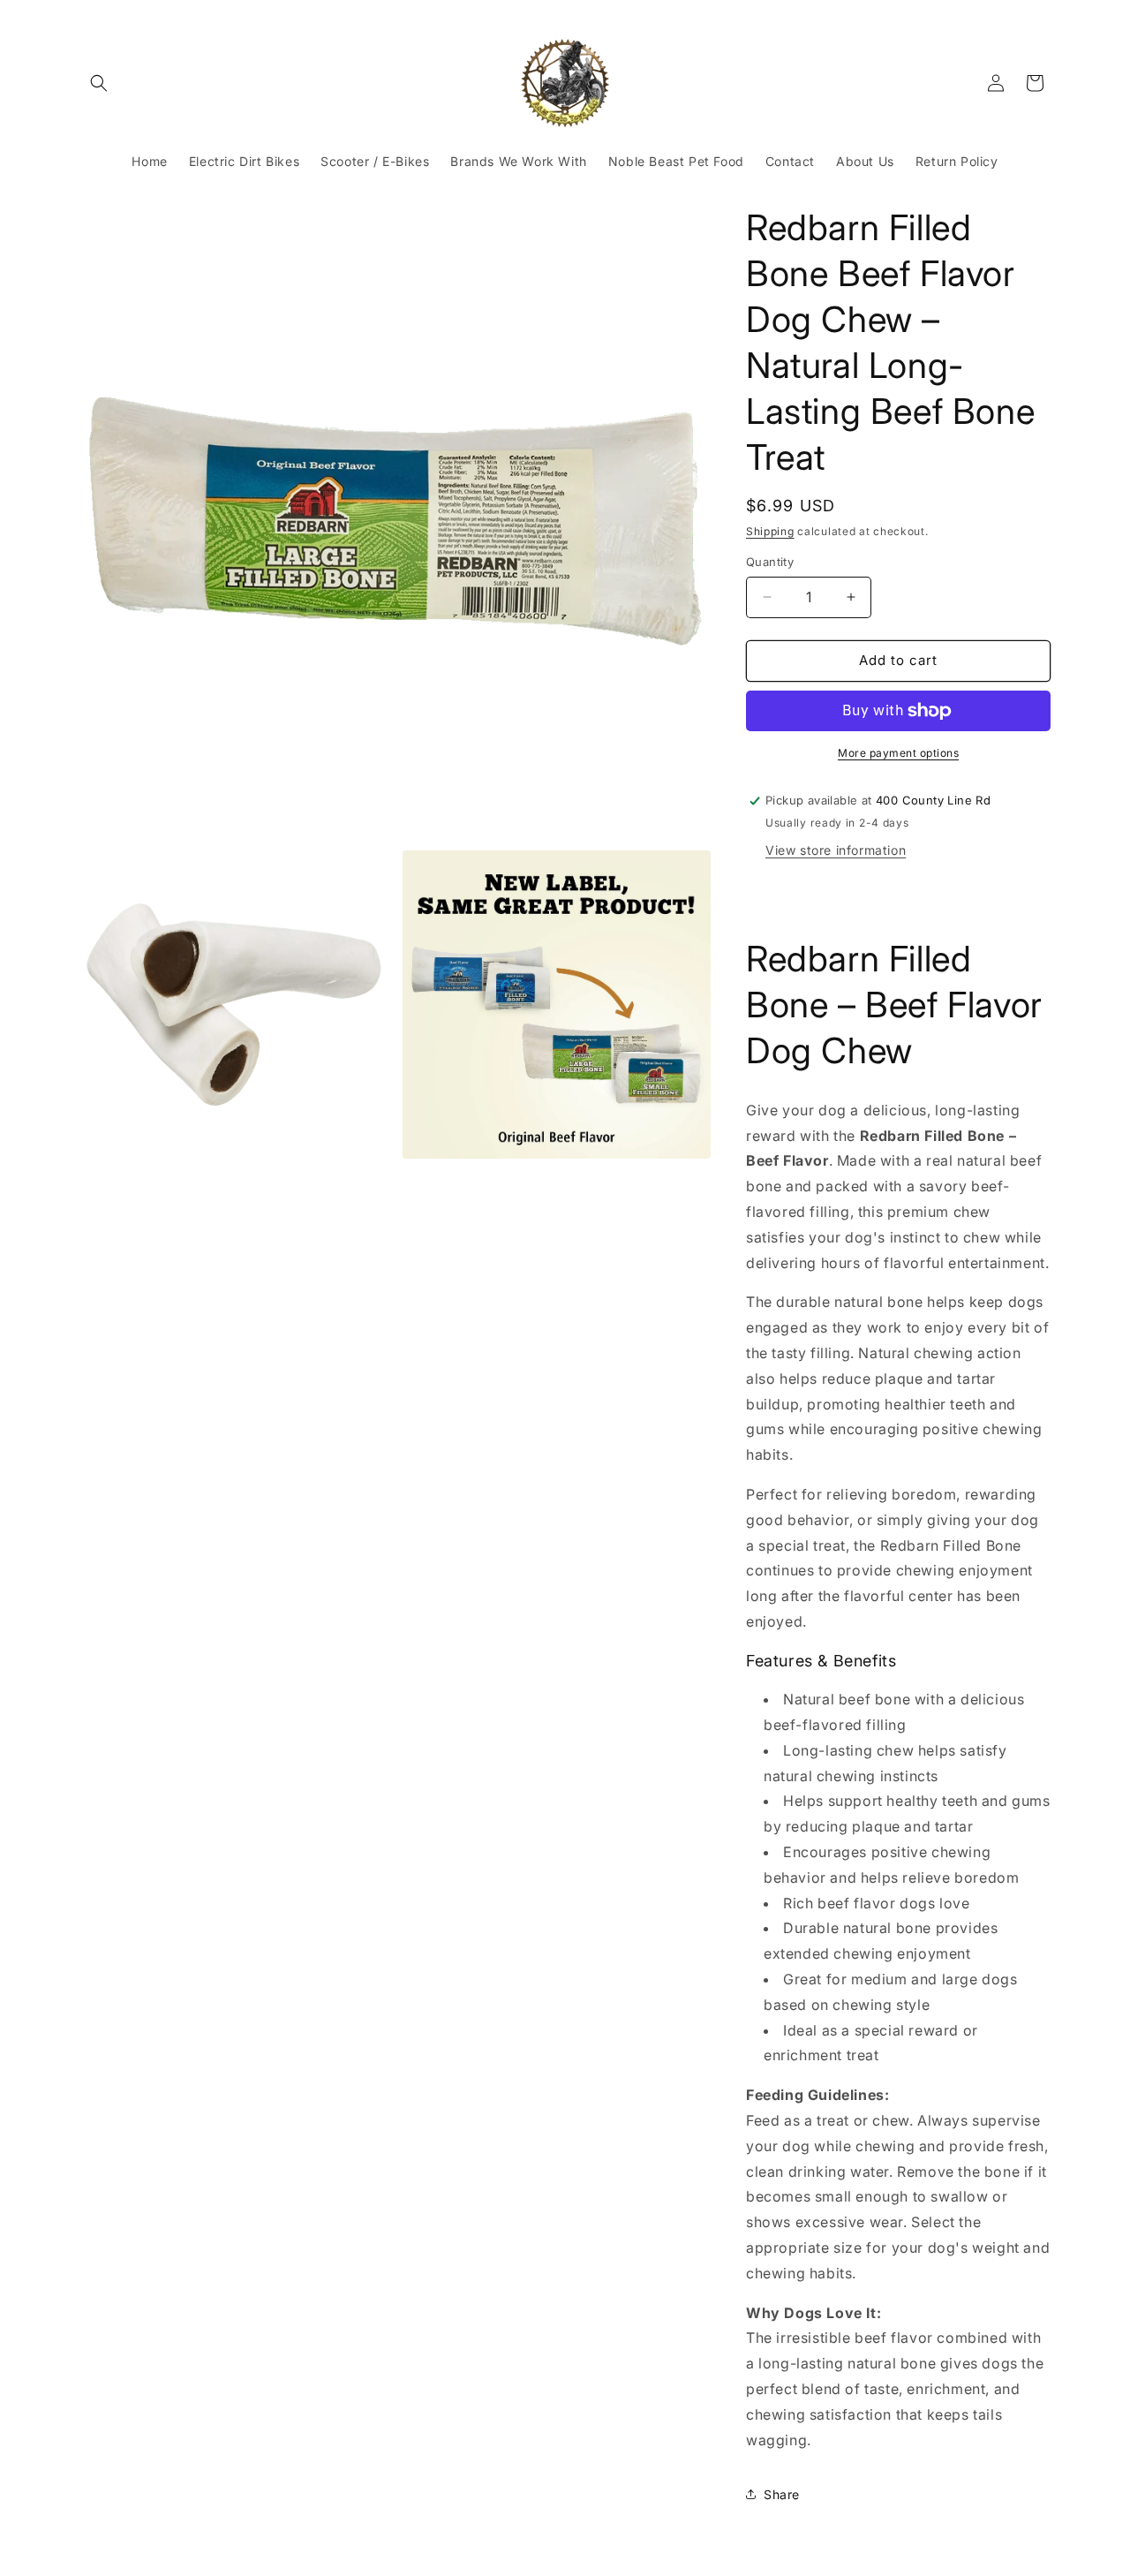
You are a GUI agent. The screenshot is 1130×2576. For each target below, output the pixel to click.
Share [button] (782, 2494)
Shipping (770, 531)
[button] (99, 83)
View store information (836, 850)
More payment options (898, 753)
